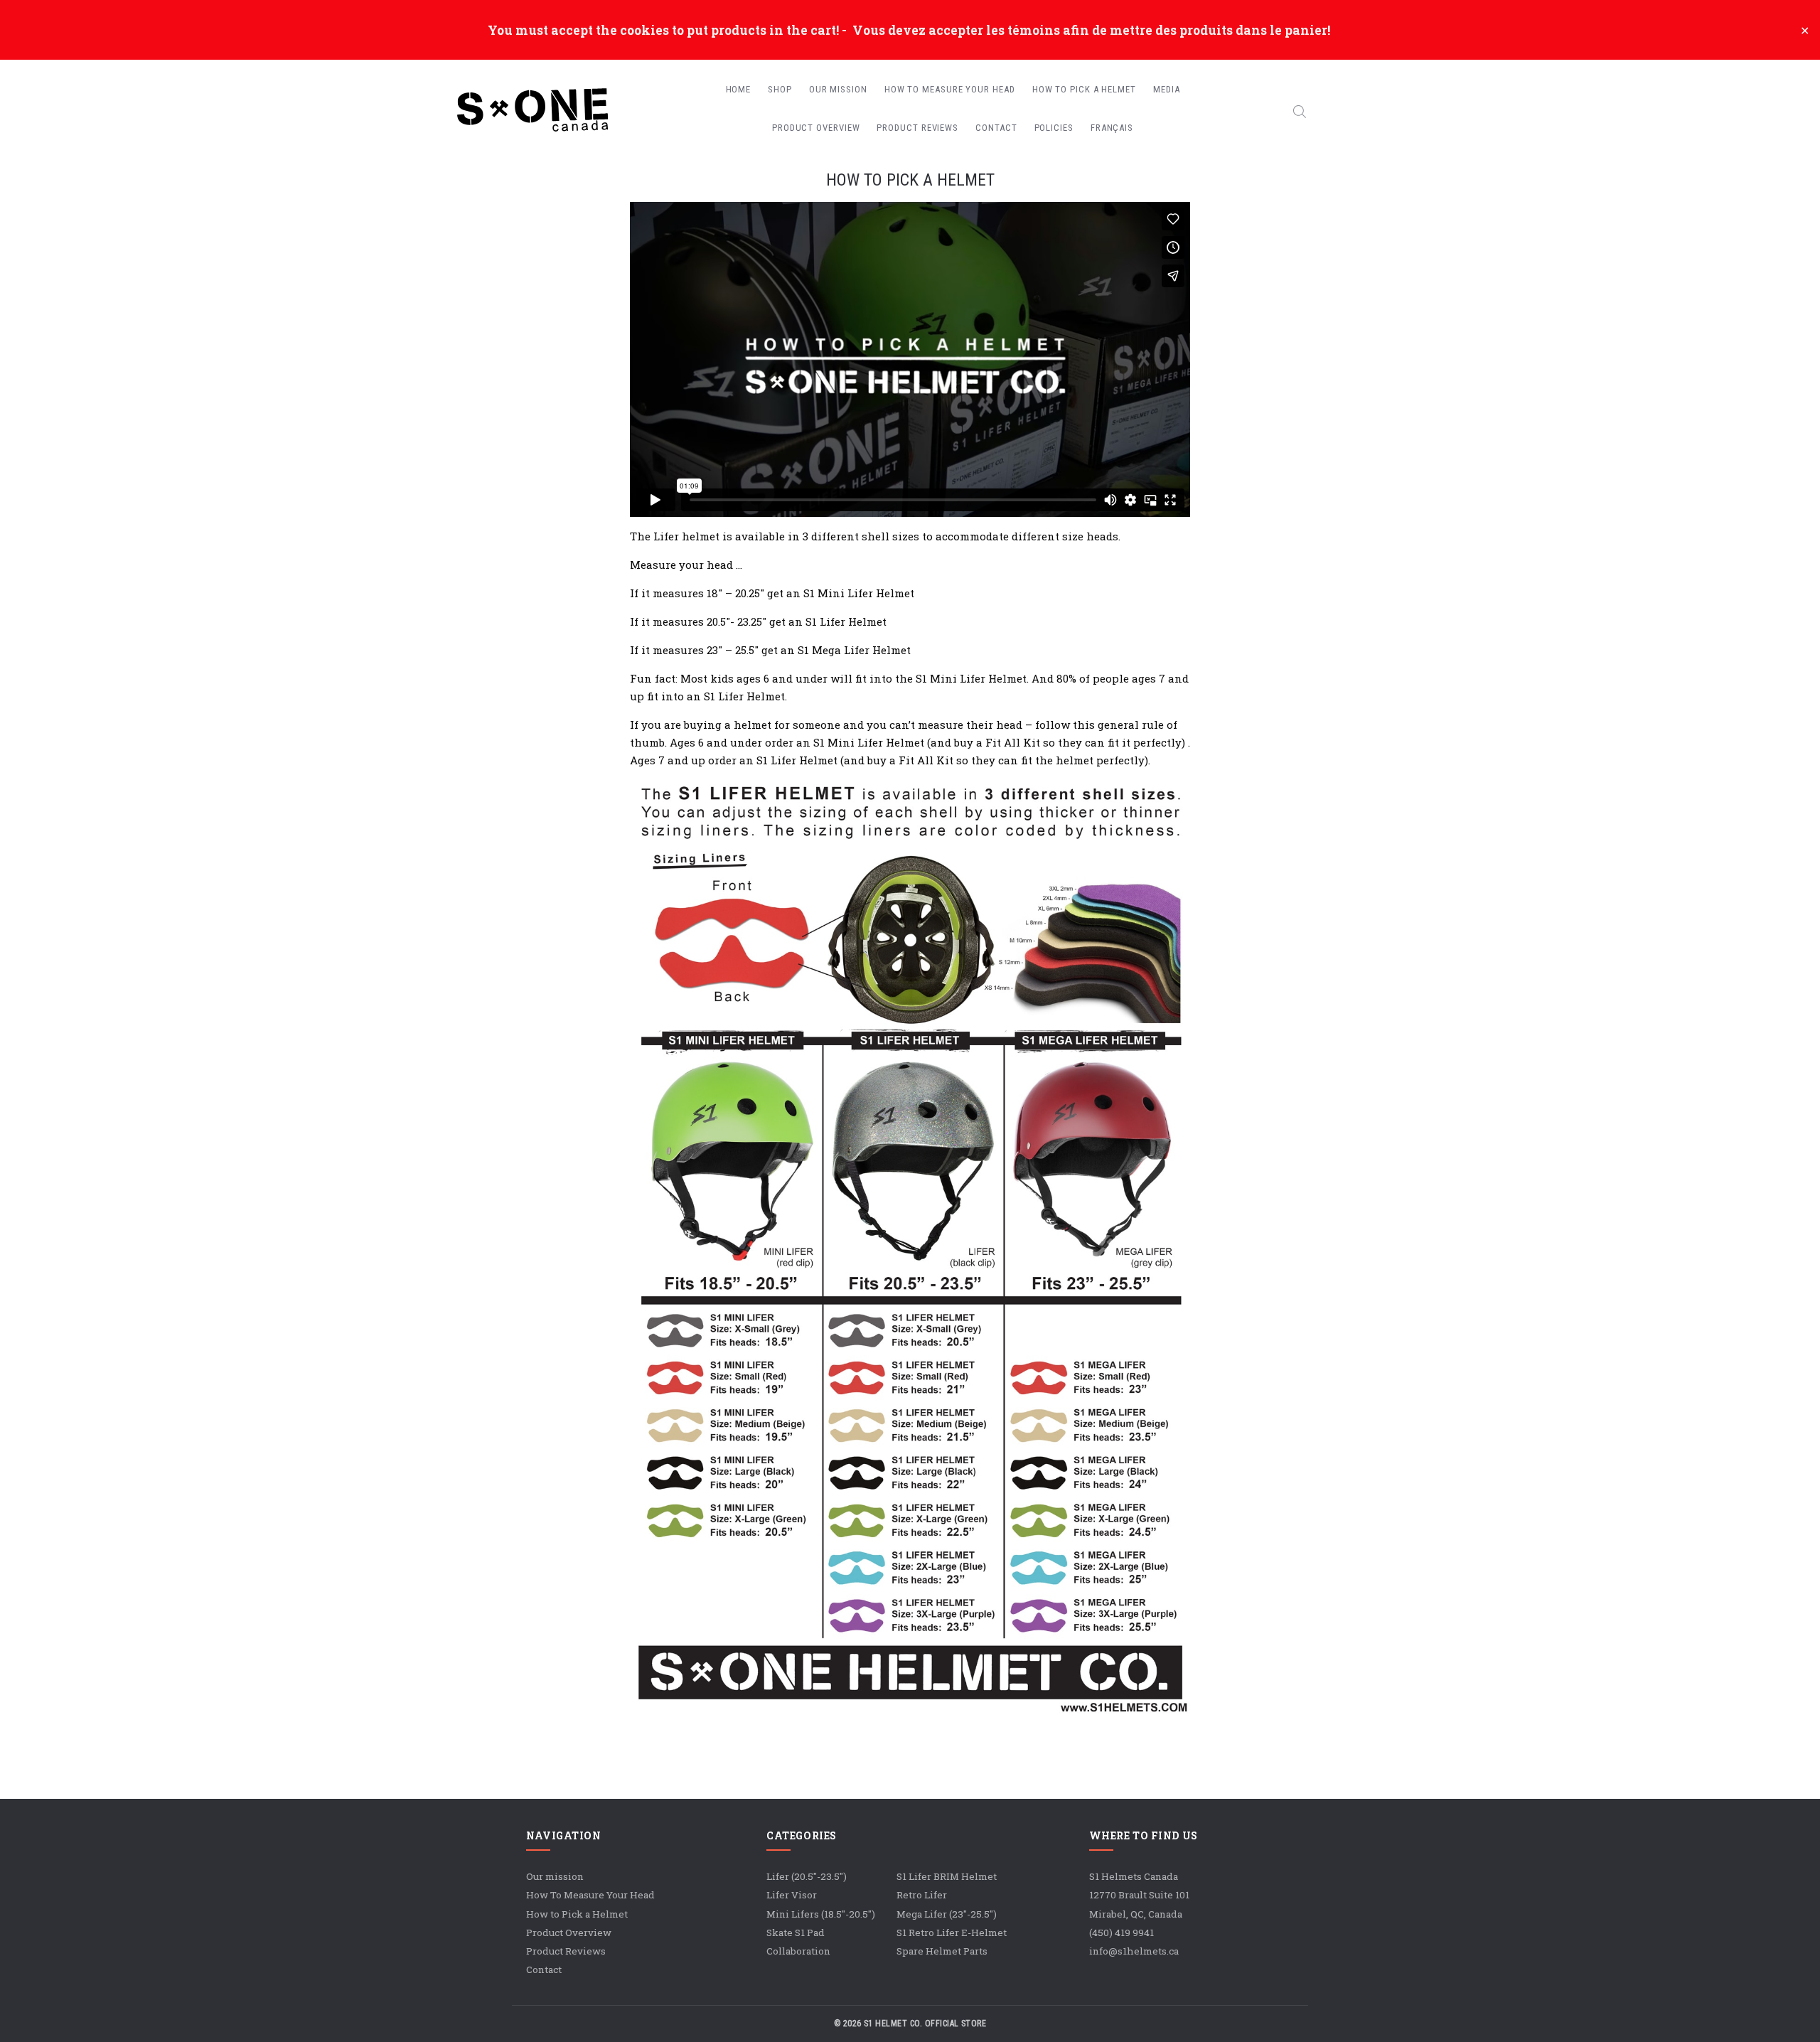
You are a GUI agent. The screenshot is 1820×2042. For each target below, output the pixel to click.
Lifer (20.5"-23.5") (807, 1876)
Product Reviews (566, 1951)
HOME (739, 89)
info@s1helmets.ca (1134, 1951)
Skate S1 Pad (796, 1933)
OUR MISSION (838, 89)
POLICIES (1054, 128)
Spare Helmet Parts (942, 1951)
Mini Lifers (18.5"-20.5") (821, 1914)
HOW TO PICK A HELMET (1084, 89)
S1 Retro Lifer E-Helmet (952, 1933)
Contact (544, 1969)
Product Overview (569, 1933)
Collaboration (798, 1951)
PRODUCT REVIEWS (917, 128)
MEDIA (1167, 89)
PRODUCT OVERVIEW (816, 128)
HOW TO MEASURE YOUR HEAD (950, 89)
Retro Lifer (922, 1895)
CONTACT (996, 128)
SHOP (780, 89)
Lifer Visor (792, 1895)
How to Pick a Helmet (577, 1914)
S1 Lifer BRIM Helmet (947, 1876)
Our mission (555, 1876)
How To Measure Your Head (590, 1895)
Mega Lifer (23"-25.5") (947, 1914)
